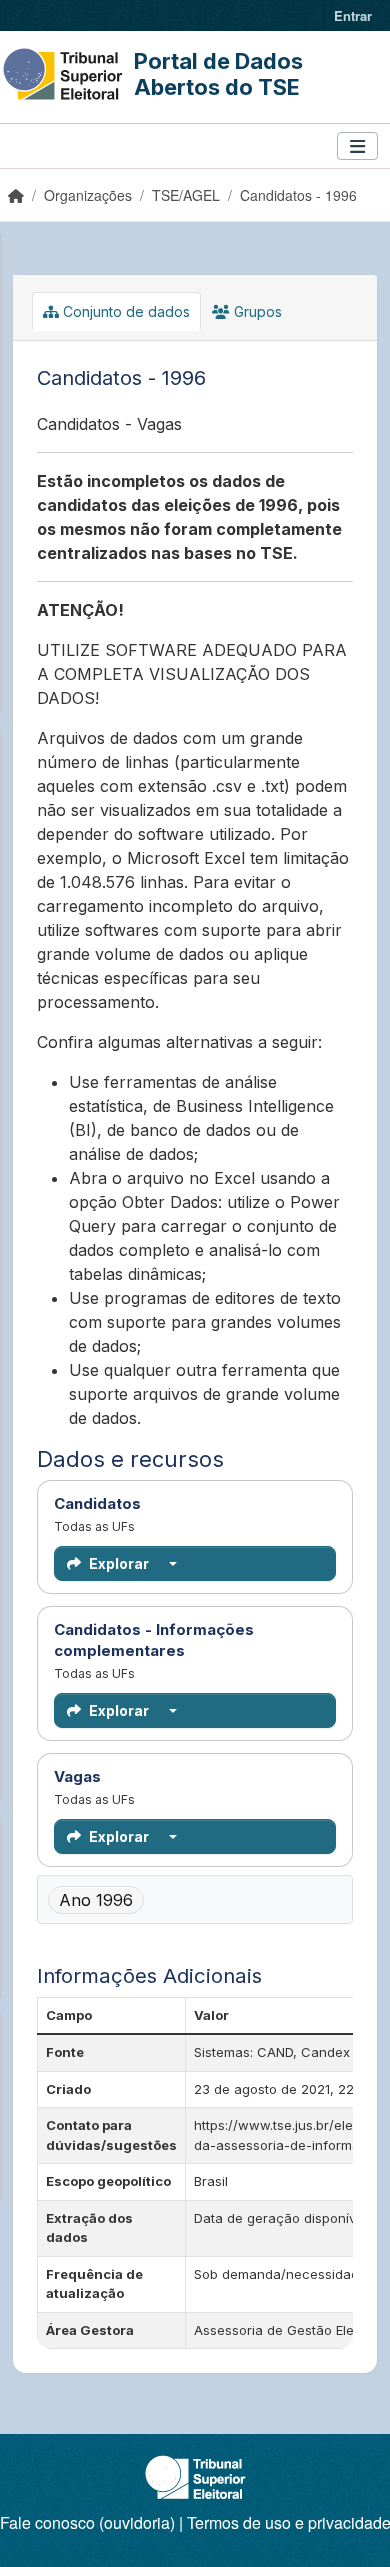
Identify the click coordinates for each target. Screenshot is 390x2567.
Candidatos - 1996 (298, 195)
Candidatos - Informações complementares (195, 1640)
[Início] (16, 195)
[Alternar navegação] (357, 146)
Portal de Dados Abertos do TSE (218, 74)
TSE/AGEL (186, 195)
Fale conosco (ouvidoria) (87, 2522)
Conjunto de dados (124, 311)
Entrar (353, 15)
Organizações (88, 195)
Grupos (256, 311)
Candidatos (195, 1503)
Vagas (195, 1776)
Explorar (119, 1563)
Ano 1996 (96, 1900)
